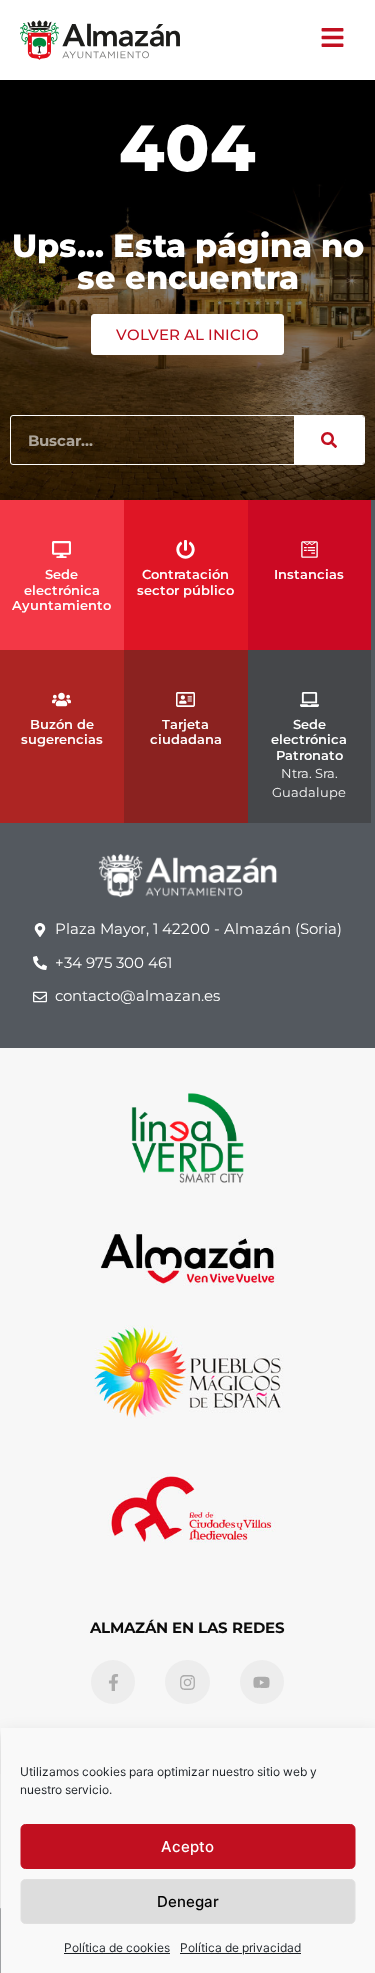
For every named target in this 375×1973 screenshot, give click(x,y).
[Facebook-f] (113, 1682)
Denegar (188, 1901)
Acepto (187, 1846)
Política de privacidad (240, 1947)
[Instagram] (187, 1682)
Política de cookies (117, 1947)
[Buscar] (329, 440)
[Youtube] (262, 1682)
